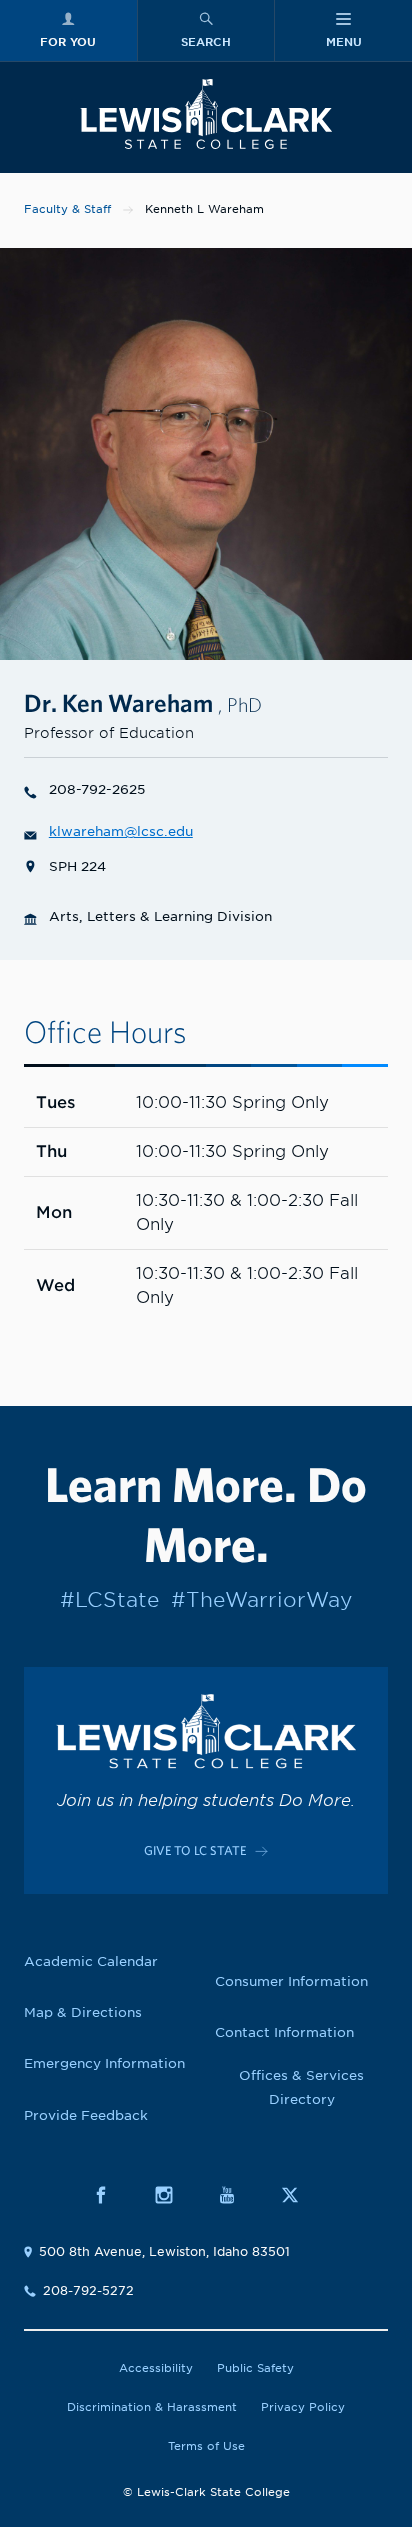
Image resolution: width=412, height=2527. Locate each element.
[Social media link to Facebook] (111, 2194)
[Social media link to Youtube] (237, 2194)
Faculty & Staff (67, 209)
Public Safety (255, 2368)
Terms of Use (206, 2446)
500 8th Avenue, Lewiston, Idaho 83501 (164, 2251)
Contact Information (284, 2032)
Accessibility (156, 2368)
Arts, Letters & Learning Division (160, 916)
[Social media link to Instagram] (174, 2194)
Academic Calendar (91, 1961)
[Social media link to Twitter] (300, 2194)
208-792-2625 (97, 789)
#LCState (109, 1600)
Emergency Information (104, 2063)
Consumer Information (291, 1981)
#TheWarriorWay (261, 1600)
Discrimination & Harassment (152, 2407)
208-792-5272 (88, 2290)
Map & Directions (83, 2012)
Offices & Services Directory (301, 2087)
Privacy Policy (303, 2407)
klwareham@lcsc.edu (121, 831)
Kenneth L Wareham (204, 209)
